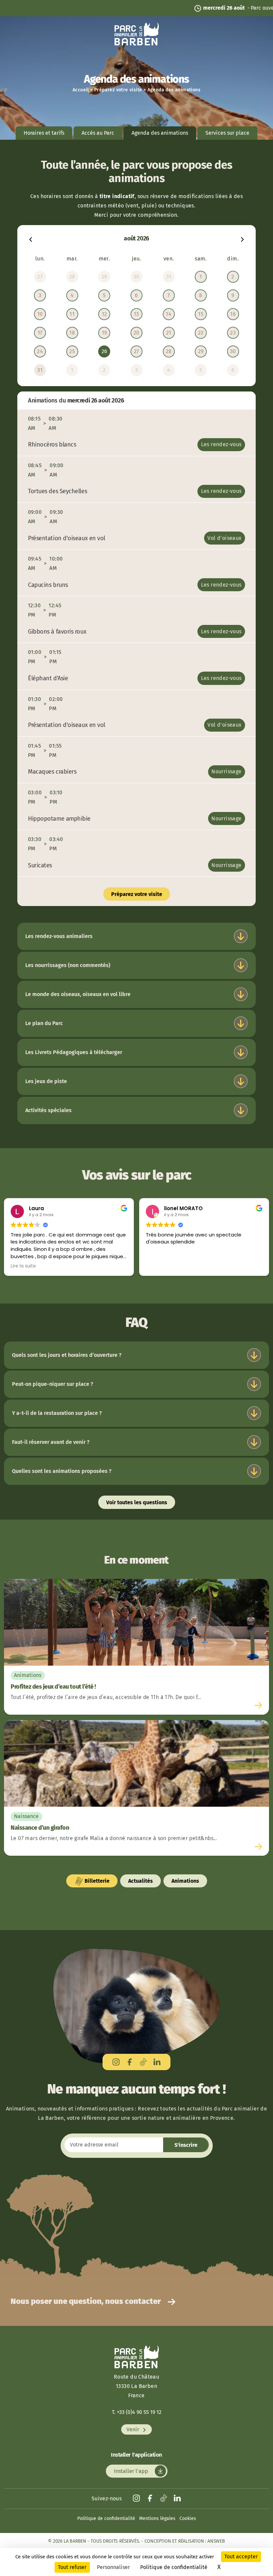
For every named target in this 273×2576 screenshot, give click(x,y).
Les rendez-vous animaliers (59, 936)
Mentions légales (157, 2518)
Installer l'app (132, 2471)
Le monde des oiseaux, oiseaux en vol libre (78, 994)
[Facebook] (130, 2062)
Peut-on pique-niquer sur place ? (53, 1384)
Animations (185, 1881)
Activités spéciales (48, 1110)
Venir (134, 2429)
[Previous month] (31, 239)
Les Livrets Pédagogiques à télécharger (74, 1052)
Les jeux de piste (46, 1081)
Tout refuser (72, 2567)
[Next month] (242, 239)
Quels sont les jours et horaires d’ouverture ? (67, 1355)
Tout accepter (241, 2556)
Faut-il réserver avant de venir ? (51, 1442)
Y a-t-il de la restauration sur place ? (57, 1413)
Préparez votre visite (118, 90)
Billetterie (96, 1881)
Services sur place (227, 133)
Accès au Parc (98, 133)
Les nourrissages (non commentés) (68, 965)
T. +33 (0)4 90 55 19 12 (137, 2412)
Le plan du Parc (44, 1023)
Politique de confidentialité (106, 2518)
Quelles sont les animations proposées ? (62, 1471)
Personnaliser (113, 2567)
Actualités (140, 1881)
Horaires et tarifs (44, 133)
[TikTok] (143, 2062)
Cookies (188, 2518)
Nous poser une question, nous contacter (87, 2301)
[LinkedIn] (157, 2062)
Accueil (81, 90)
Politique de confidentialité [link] (174, 2567)
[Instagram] (116, 2062)
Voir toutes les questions (137, 1502)
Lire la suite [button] (23, 1266)
